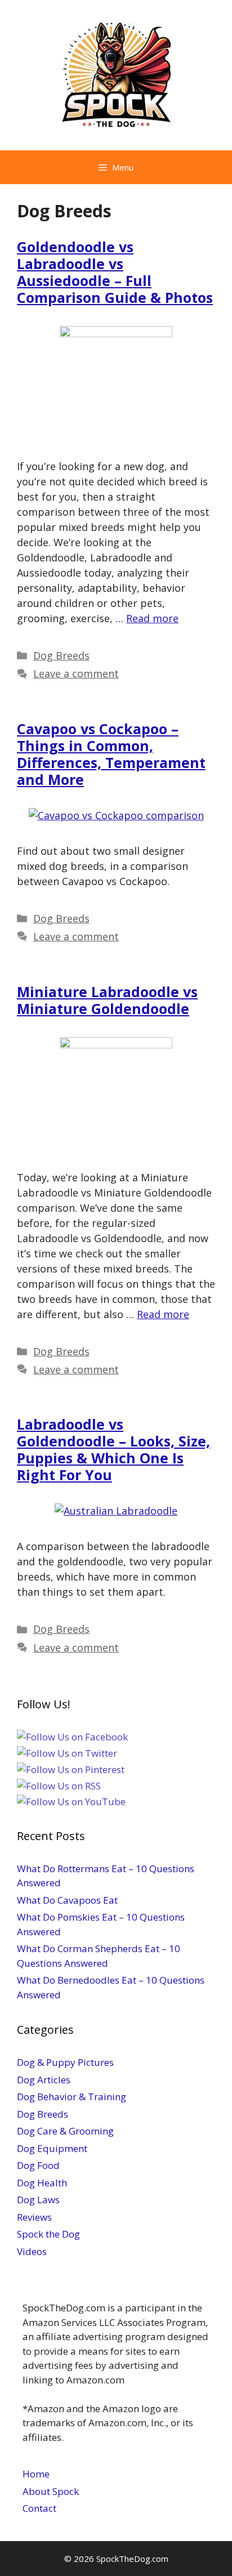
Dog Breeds (61, 655)
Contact (39, 2508)
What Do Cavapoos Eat (67, 1900)
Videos (32, 2251)
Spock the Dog (48, 2234)
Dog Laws (38, 2200)
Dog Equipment (52, 2148)
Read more (152, 618)
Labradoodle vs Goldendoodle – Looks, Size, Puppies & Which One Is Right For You (113, 1449)
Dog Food (38, 2165)
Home (36, 2474)
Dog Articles (44, 2080)
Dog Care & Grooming (65, 2131)
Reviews (34, 2217)
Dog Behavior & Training (72, 2097)
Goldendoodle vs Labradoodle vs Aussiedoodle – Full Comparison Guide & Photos (115, 272)
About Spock (51, 2491)
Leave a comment (76, 673)
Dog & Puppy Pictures (65, 2062)
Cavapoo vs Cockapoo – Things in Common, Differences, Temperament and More (111, 754)
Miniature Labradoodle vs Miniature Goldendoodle (107, 1000)
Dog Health (42, 2183)
